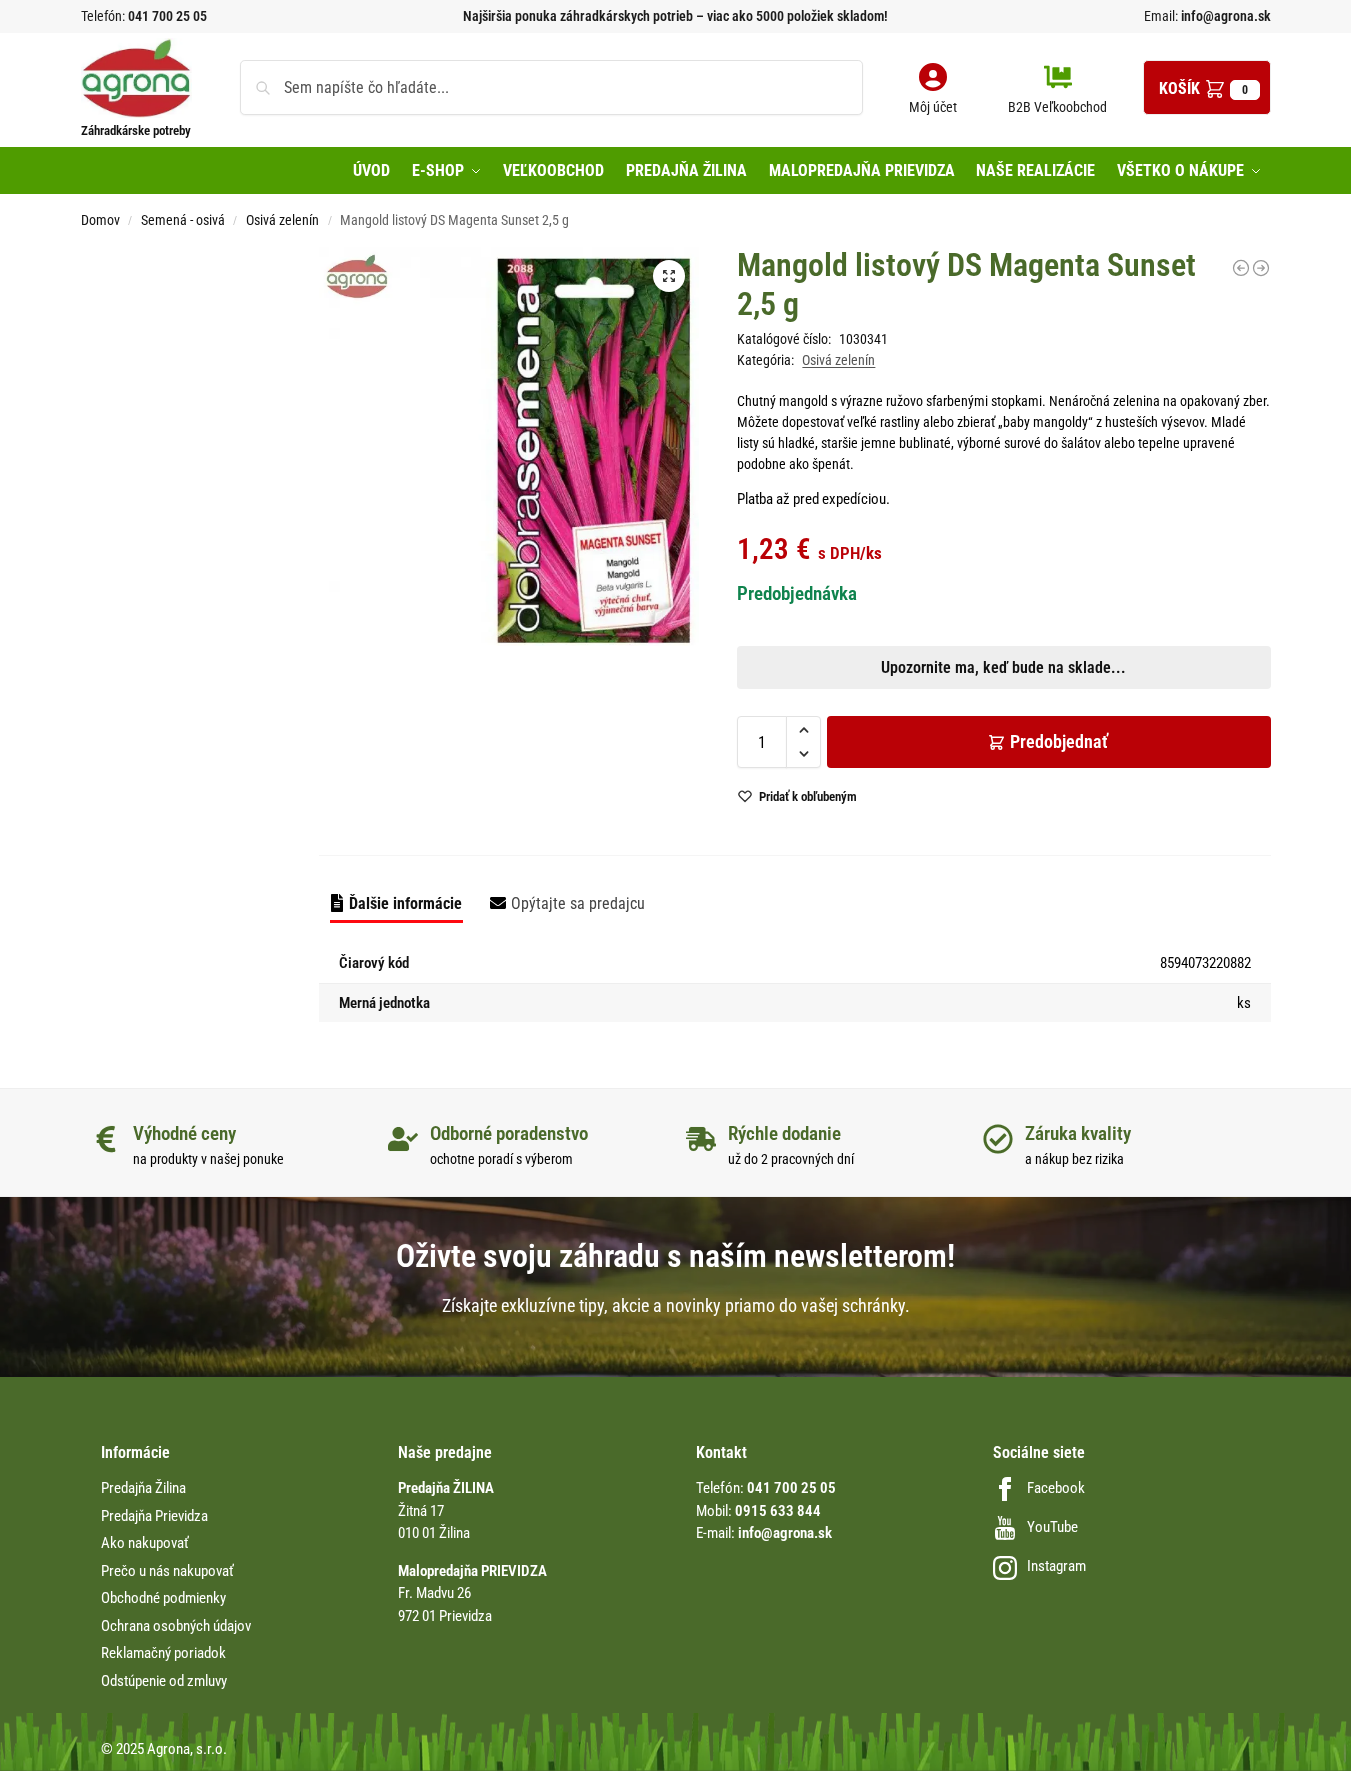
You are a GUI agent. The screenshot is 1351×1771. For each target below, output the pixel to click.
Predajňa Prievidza (154, 1516)
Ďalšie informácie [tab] (405, 903)
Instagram (1056, 1566)
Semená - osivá (183, 220)
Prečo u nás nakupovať (167, 1571)
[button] (1207, 87)
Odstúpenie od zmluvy (164, 1681)
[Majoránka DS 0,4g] (1241, 268)
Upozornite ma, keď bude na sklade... (649, 701)
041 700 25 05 (167, 16)
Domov (100, 220)
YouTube (1052, 1527)
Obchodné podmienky (163, 1598)
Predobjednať (1059, 741)
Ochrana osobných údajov (176, 1626)
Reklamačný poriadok (163, 1653)
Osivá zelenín (282, 220)
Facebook (1056, 1488)
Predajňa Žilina (143, 1488)
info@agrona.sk (1224, 16)
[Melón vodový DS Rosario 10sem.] (1261, 268)
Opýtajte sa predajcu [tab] (578, 903)
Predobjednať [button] (659, 748)
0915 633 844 (778, 1511)
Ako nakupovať (145, 1543)
